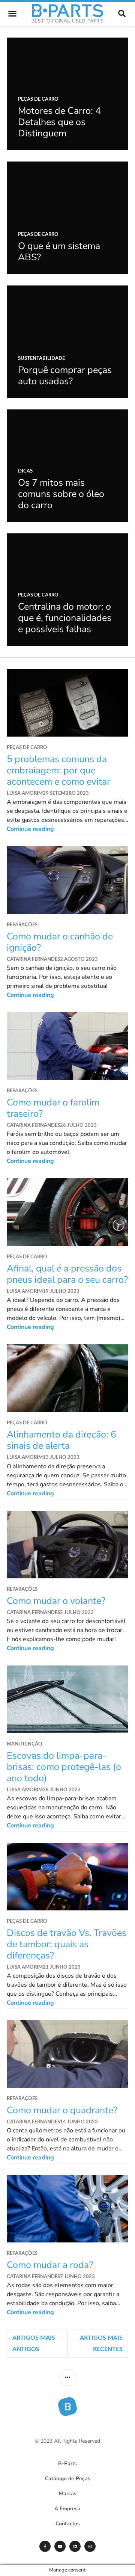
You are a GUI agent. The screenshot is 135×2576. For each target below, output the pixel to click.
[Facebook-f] (45, 2546)
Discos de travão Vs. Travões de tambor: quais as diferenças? (67, 1944)
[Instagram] (90, 2546)
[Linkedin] (75, 2546)
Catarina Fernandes (33, 960)
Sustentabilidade (41, 359)
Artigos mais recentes (101, 2343)
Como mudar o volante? (56, 1601)
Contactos (68, 2524)
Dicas (25, 471)
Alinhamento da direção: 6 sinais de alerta (61, 1440)
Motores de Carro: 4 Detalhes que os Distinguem (59, 122)
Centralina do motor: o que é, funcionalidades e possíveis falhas (65, 618)
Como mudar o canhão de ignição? (60, 942)
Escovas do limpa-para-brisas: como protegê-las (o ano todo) (64, 1767)
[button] (12, 14)
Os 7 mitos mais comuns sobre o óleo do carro (61, 494)
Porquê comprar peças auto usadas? (65, 376)
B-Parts (67, 2464)
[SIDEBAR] (68, 2377)
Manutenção (25, 1744)
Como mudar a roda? (50, 2265)
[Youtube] (60, 2546)
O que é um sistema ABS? (59, 252)
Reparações (22, 925)
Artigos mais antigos (34, 2343)
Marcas (68, 2494)
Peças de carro (38, 99)
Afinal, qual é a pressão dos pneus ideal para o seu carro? (67, 1274)
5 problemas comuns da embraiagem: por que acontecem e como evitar (58, 770)
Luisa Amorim (25, 793)
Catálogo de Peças (68, 2479)
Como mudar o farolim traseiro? (53, 1108)
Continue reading (67, 829)
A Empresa (67, 2509)
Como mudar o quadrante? (62, 2110)
